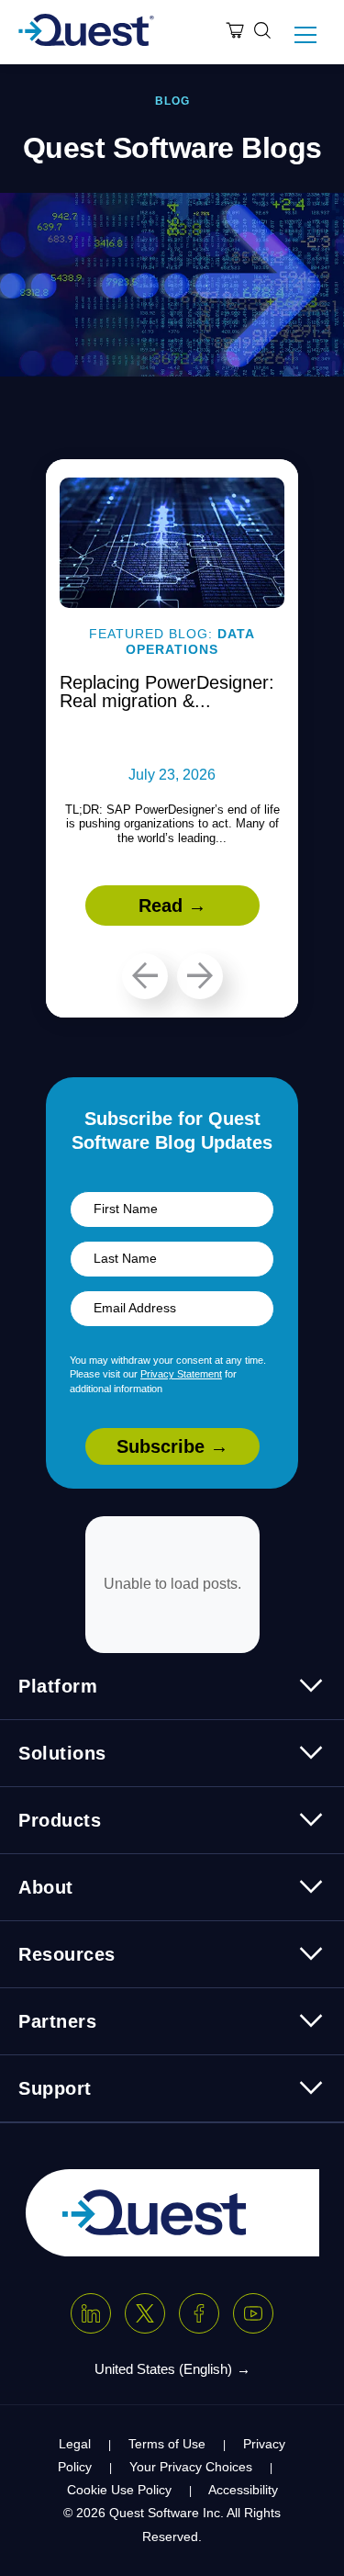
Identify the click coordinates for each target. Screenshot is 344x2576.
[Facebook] (199, 2313)
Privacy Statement (181, 1374)
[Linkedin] (91, 2313)
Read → (172, 906)
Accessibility (243, 2490)
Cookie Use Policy (119, 2490)
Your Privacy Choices (191, 2467)
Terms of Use (167, 2444)
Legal (75, 2444)
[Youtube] (253, 2313)
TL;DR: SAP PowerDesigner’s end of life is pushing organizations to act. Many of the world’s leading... (172, 824)
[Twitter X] (145, 2313)
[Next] (200, 976)
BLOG (172, 101)
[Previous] (145, 976)
